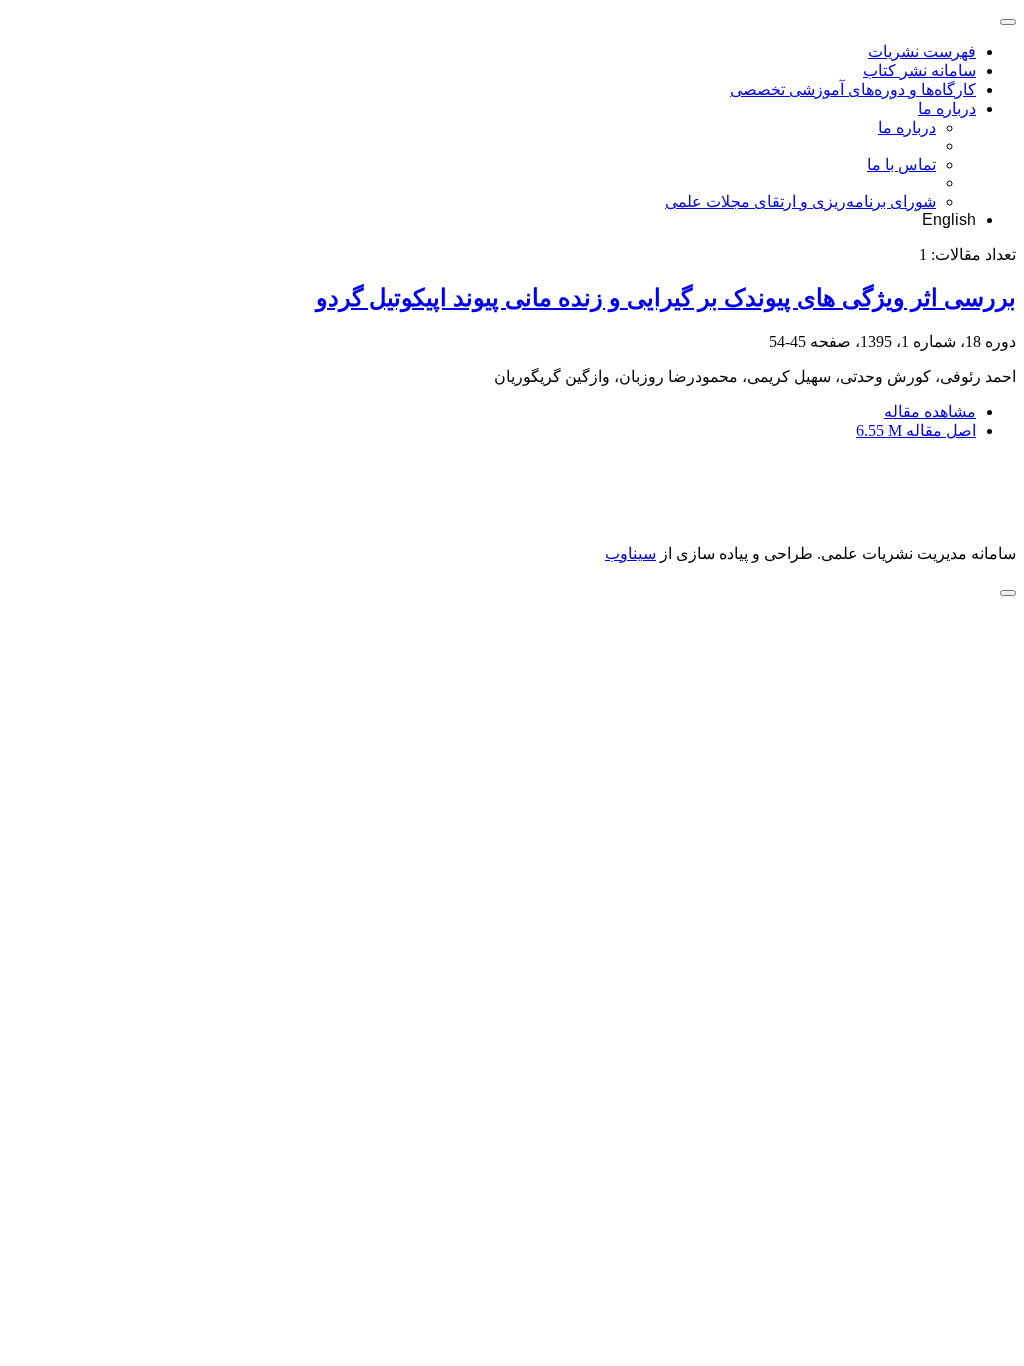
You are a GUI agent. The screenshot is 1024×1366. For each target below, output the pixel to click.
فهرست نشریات (922, 51)
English (949, 219)
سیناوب (630, 553)
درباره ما (947, 108)
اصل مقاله (916, 430)
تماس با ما (901, 164)
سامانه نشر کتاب (919, 70)
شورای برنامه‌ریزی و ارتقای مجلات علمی (800, 201)
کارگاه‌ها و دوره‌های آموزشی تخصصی (853, 89)
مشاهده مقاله (930, 411)
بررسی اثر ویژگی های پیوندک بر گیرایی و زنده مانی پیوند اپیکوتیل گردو (666, 298)
